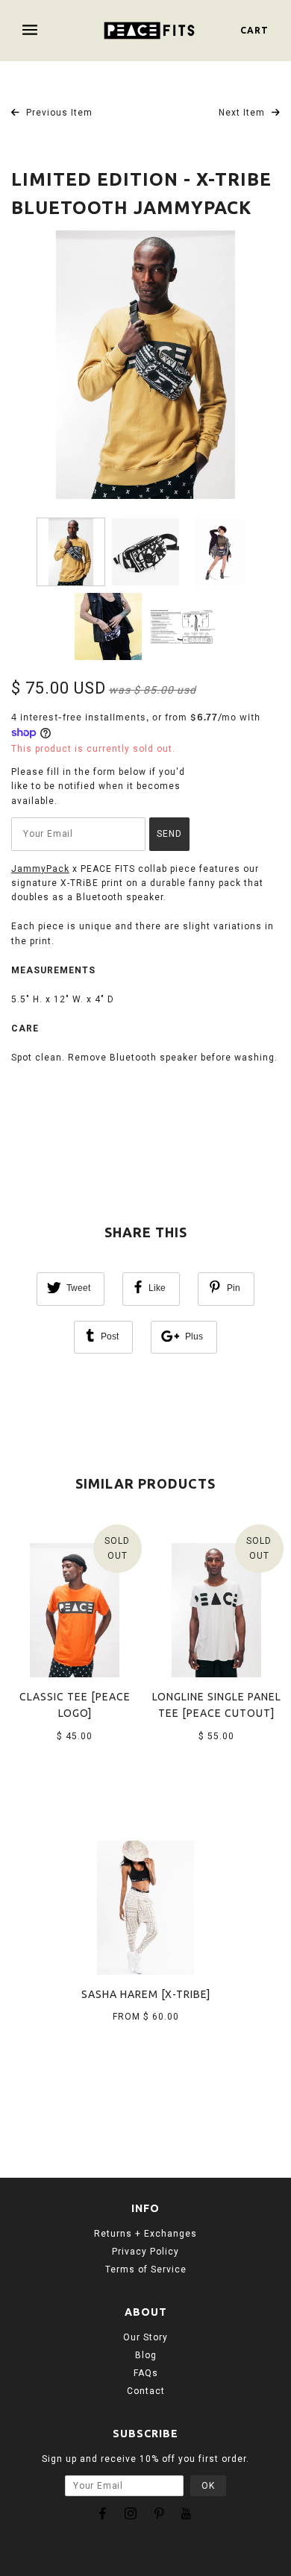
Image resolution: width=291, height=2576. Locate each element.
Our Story (145, 2337)
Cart (254, 30)
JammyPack (40, 869)
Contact (146, 2391)
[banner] (150, 31)
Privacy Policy (145, 2252)
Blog (146, 2355)
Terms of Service (146, 2269)
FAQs (146, 2373)
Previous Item (58, 113)
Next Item (243, 113)
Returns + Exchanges (145, 2234)
